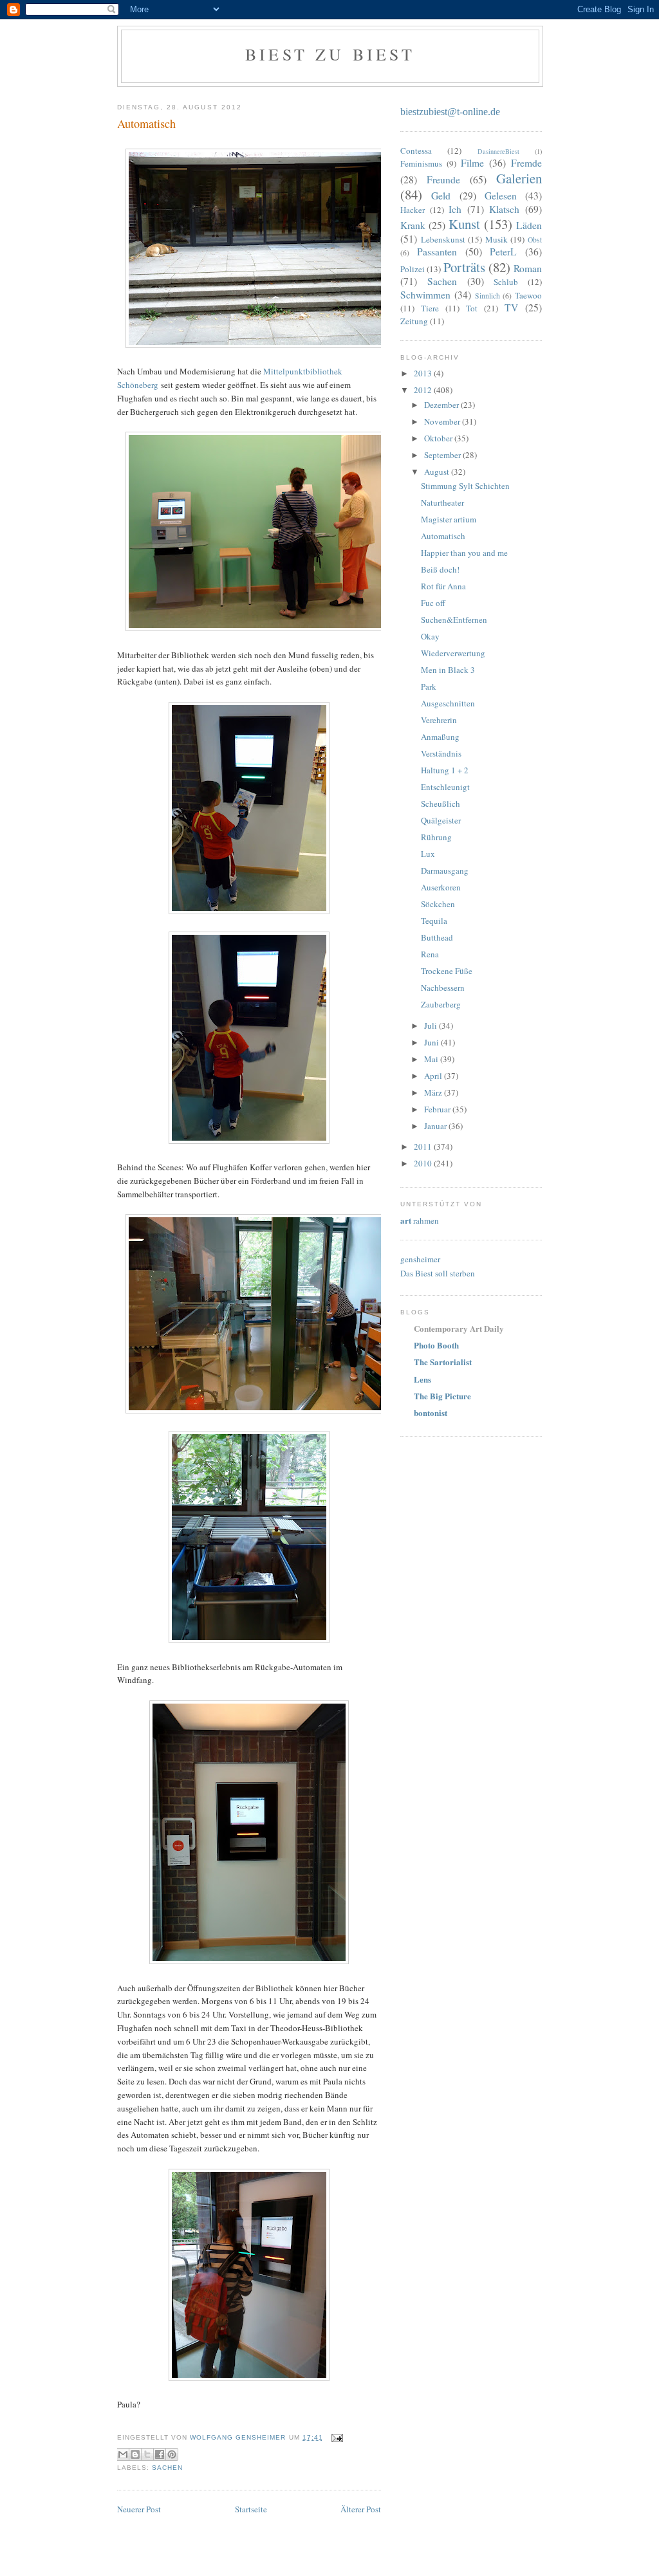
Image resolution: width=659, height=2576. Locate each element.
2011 (424, 1146)
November (443, 421)
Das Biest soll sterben (438, 1273)
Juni (432, 1042)
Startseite (251, 2509)
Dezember (442, 405)
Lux (428, 854)
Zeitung (414, 321)
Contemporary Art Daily (459, 1328)
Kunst (464, 224)
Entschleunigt (445, 787)
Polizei (413, 269)
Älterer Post (361, 2509)
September (443, 455)
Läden (529, 225)
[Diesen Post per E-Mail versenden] (123, 2454)
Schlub (506, 282)
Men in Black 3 (448, 670)
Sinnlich (487, 296)
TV (511, 308)
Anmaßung (440, 737)
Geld (441, 196)
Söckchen (438, 904)
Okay (430, 636)
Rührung (436, 837)
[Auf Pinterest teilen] (172, 2454)
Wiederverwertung (453, 653)
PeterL (503, 252)
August (438, 472)
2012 (424, 390)
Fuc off (433, 603)
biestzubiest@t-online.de (450, 112)
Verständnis (441, 753)
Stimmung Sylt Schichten (465, 486)
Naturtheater (442, 502)
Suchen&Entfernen (454, 620)
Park (429, 686)
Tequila (434, 921)
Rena (430, 954)
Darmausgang (445, 870)
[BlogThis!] (135, 2454)
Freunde (443, 179)
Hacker (413, 210)
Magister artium (449, 519)
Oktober (439, 438)
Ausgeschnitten (448, 703)
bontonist (431, 1412)
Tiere (430, 308)
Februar (438, 1109)
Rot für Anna (443, 586)
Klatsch (504, 209)
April (434, 1076)
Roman (528, 268)
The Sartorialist (443, 1362)
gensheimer (420, 1259)
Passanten (437, 252)
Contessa (416, 151)
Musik (497, 239)
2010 (424, 1163)
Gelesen (501, 196)
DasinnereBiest (498, 151)
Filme (472, 163)
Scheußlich (441, 804)
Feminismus (421, 163)
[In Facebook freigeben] (160, 2454)
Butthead (437, 937)
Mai (432, 1059)
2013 (424, 373)
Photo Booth (436, 1345)
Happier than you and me (464, 553)
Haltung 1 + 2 (445, 770)
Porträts (464, 267)
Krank (413, 225)
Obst (535, 240)
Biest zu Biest (330, 54)
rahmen (420, 1220)
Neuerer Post (139, 2509)
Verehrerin (439, 720)
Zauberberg (441, 1004)
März (434, 1092)
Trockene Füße (447, 971)
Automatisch (443, 536)
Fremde (526, 163)
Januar (436, 1126)
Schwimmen (425, 295)
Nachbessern (443, 988)
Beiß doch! (440, 569)
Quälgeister (441, 820)
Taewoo (528, 295)
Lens (422, 1379)
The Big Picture (442, 1396)
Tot (472, 308)
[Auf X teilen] (147, 2454)
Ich (455, 209)
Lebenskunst (443, 239)
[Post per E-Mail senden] (336, 2437)
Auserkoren (441, 887)
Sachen (167, 2468)
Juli (432, 1026)
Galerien (519, 178)
